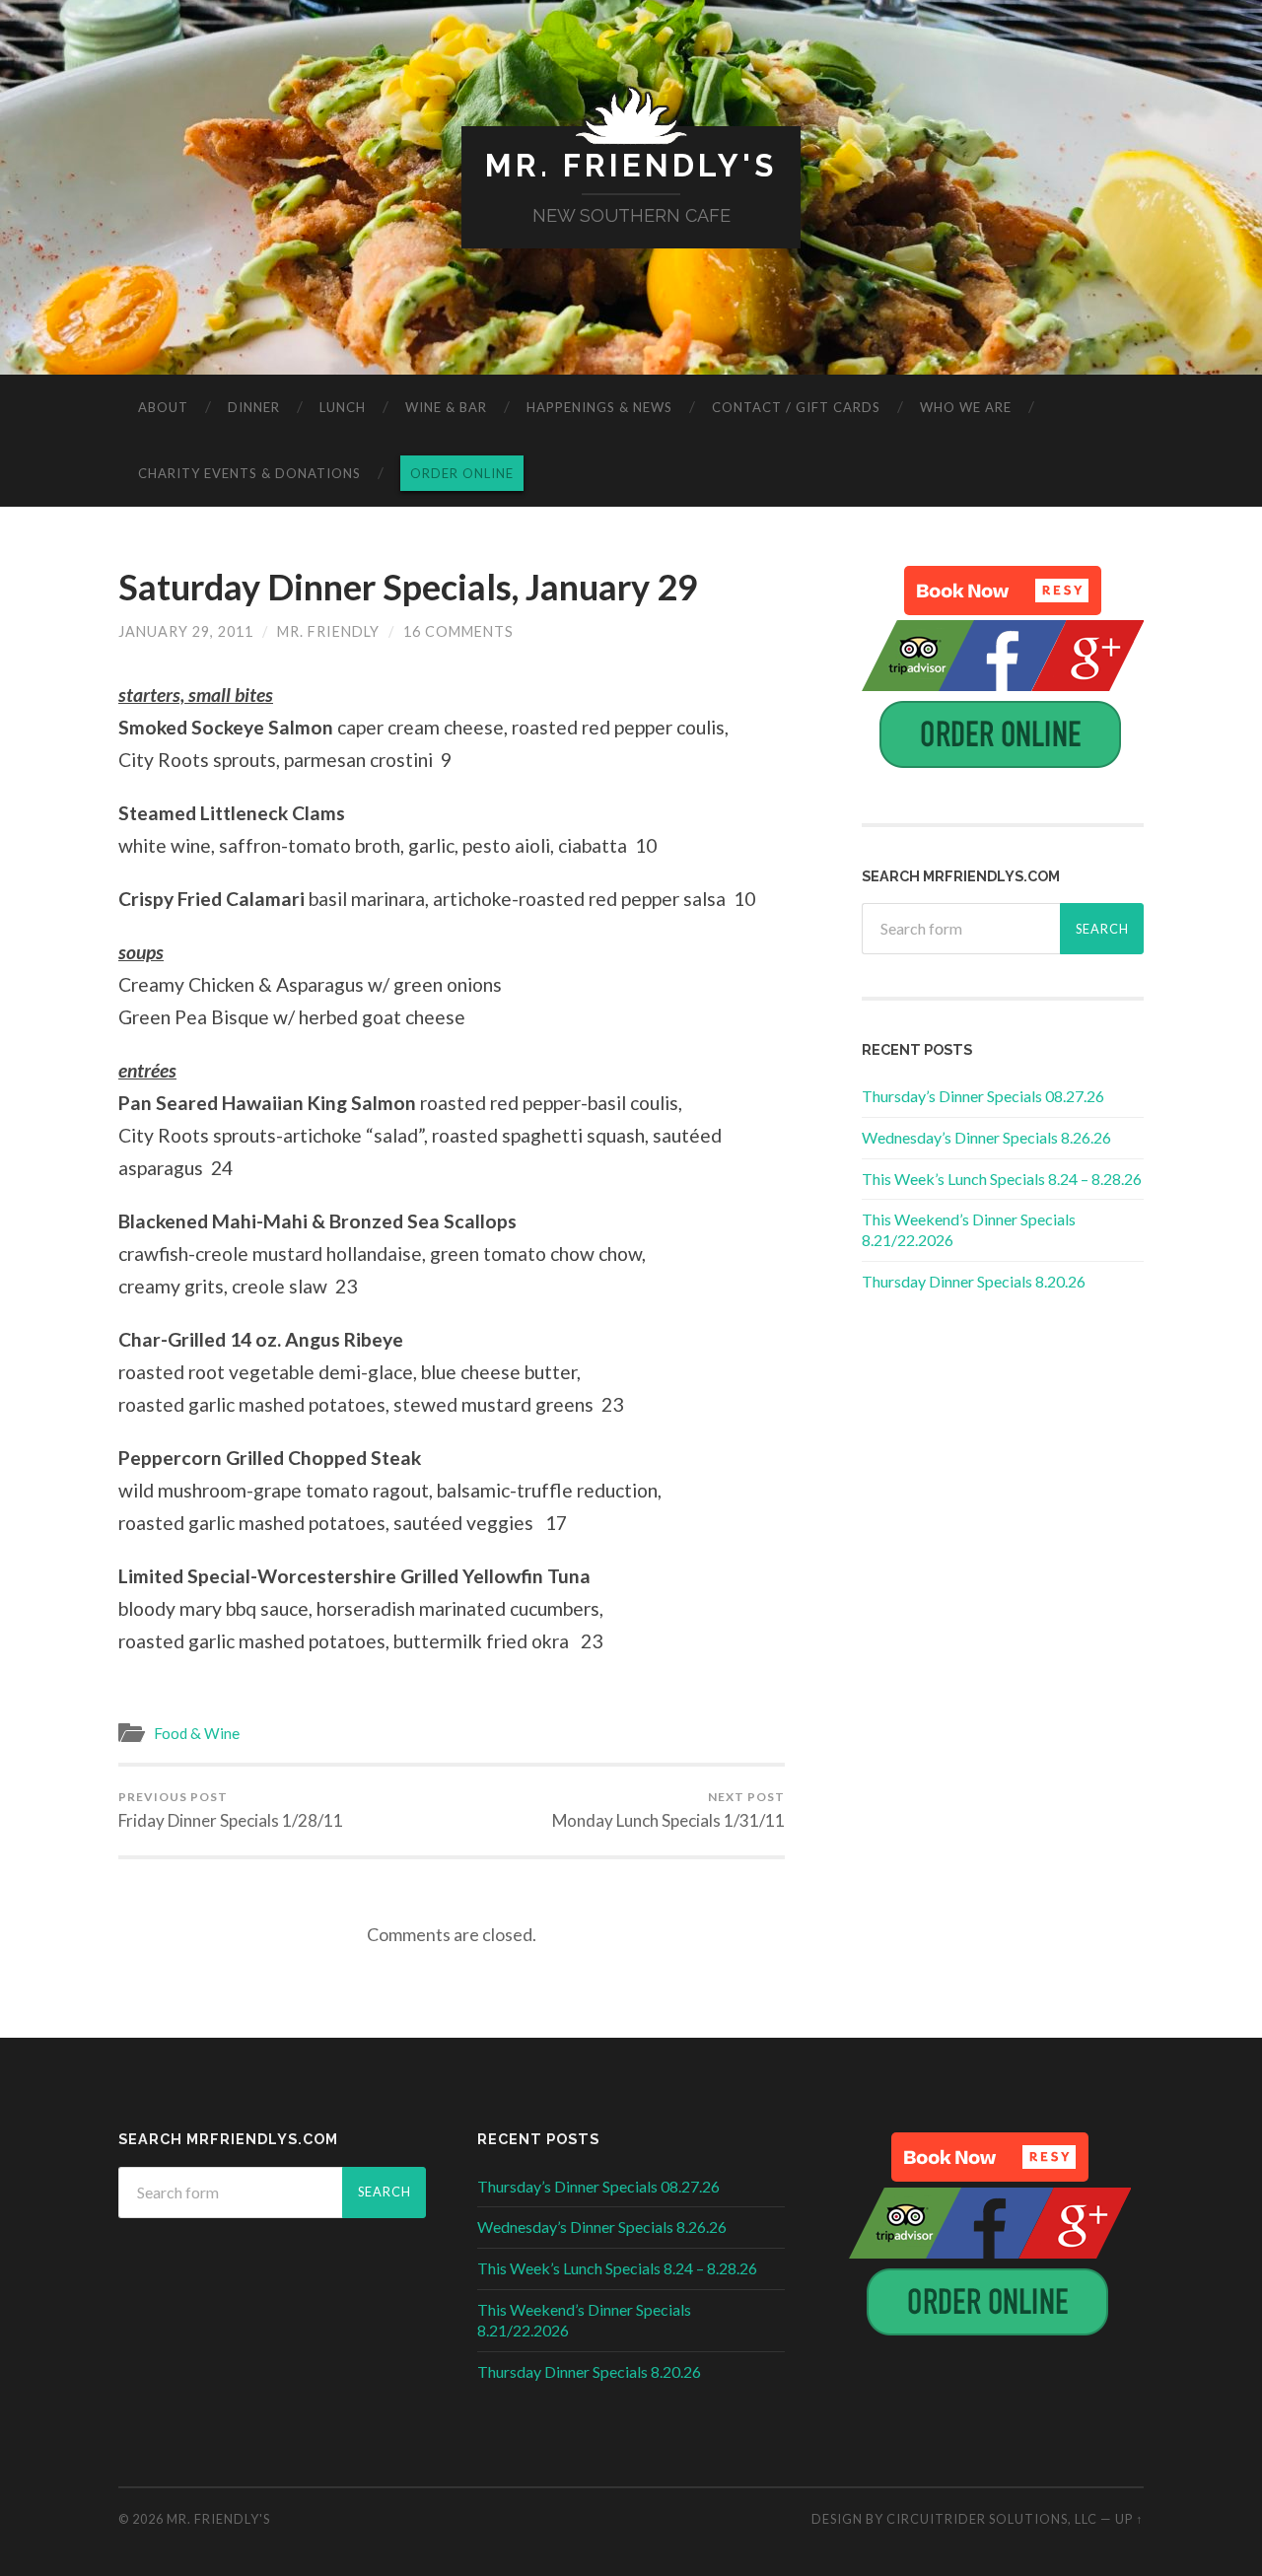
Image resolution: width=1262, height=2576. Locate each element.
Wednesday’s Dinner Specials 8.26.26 (986, 1137)
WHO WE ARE (966, 407)
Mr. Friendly (328, 631)
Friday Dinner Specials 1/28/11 (231, 1810)
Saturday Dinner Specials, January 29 (408, 587)
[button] (1003, 591)
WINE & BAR (446, 407)
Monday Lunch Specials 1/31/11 (668, 1810)
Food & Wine (197, 1733)
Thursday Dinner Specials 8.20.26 (974, 1281)
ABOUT (163, 407)
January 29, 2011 (186, 631)
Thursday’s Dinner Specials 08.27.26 (983, 1096)
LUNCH (343, 407)
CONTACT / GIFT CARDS (796, 407)
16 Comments (458, 631)
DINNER (254, 407)
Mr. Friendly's (631, 165)
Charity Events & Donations (249, 473)
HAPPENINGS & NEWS (599, 407)
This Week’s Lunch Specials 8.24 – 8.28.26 (1002, 1179)
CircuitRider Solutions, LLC (992, 2519)
